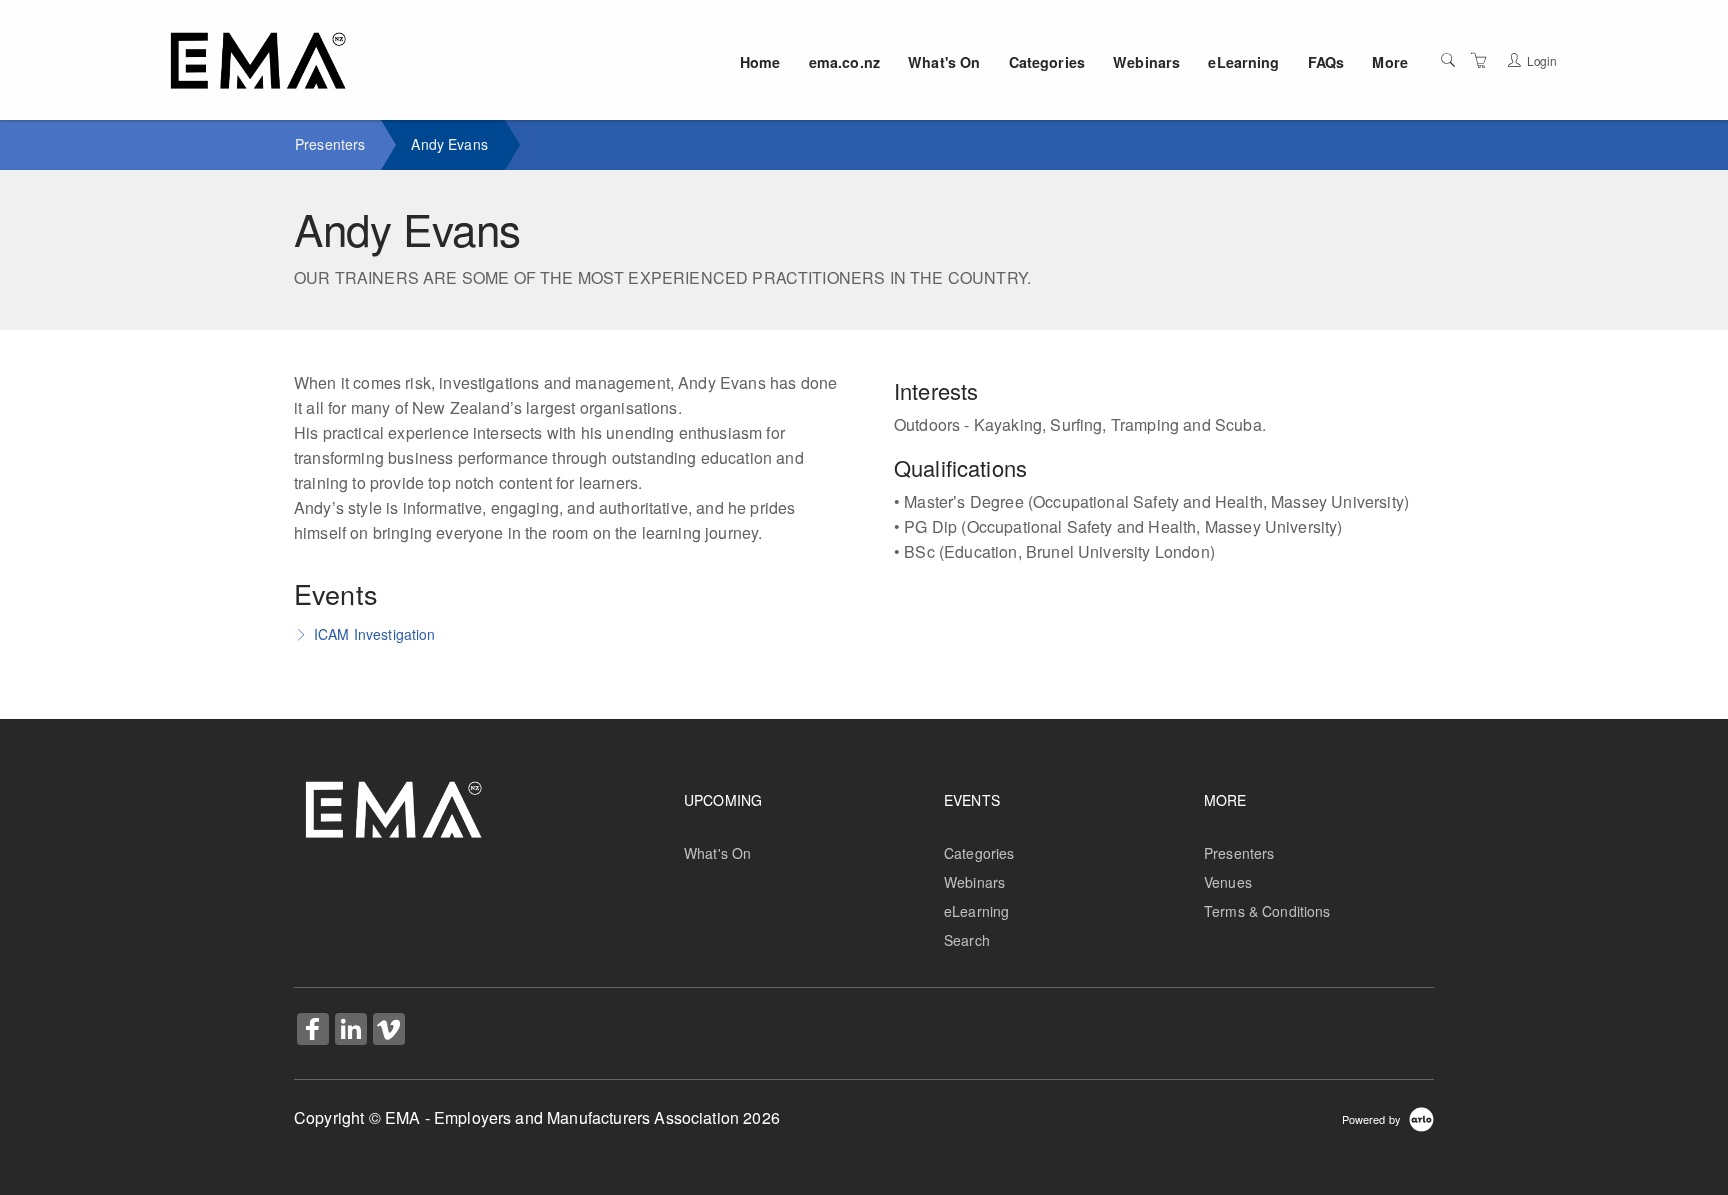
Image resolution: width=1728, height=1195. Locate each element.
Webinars (1146, 62)
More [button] (1390, 62)
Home (760, 62)
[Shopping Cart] (1479, 60)
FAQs (1326, 62)
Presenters (330, 144)
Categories (1047, 62)
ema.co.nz (844, 62)
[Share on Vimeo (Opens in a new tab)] (389, 1031)
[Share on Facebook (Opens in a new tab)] (313, 1031)
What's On (944, 62)
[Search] (1448, 60)
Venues (1228, 882)
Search (967, 940)
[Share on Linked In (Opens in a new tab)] (351, 1031)
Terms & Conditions (1267, 911)
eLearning (1243, 62)
